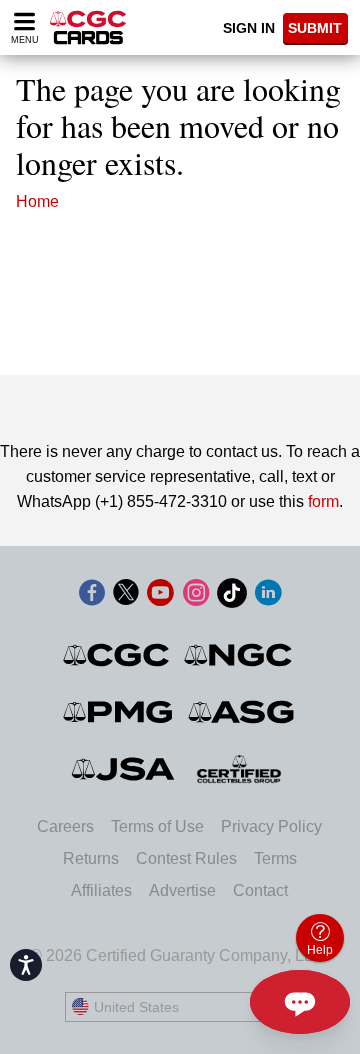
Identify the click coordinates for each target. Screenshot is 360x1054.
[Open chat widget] (300, 1002)
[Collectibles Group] (239, 769)
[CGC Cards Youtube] (160, 596)
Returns (91, 858)
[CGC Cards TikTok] (232, 596)
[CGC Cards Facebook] (92, 596)
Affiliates (101, 890)
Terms (275, 858)
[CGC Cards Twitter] (126, 596)
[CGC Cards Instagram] (196, 596)
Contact (260, 890)
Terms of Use (157, 826)
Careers (65, 826)
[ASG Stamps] (242, 712)
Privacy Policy (271, 826)
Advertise (182, 890)
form (323, 501)
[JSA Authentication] (123, 769)
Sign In (249, 28)
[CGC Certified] (88, 27)
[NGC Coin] (239, 655)
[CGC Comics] (117, 655)
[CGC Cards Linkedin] (268, 596)
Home (37, 201)
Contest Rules (186, 858)
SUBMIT (315, 28)
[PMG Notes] (119, 712)
